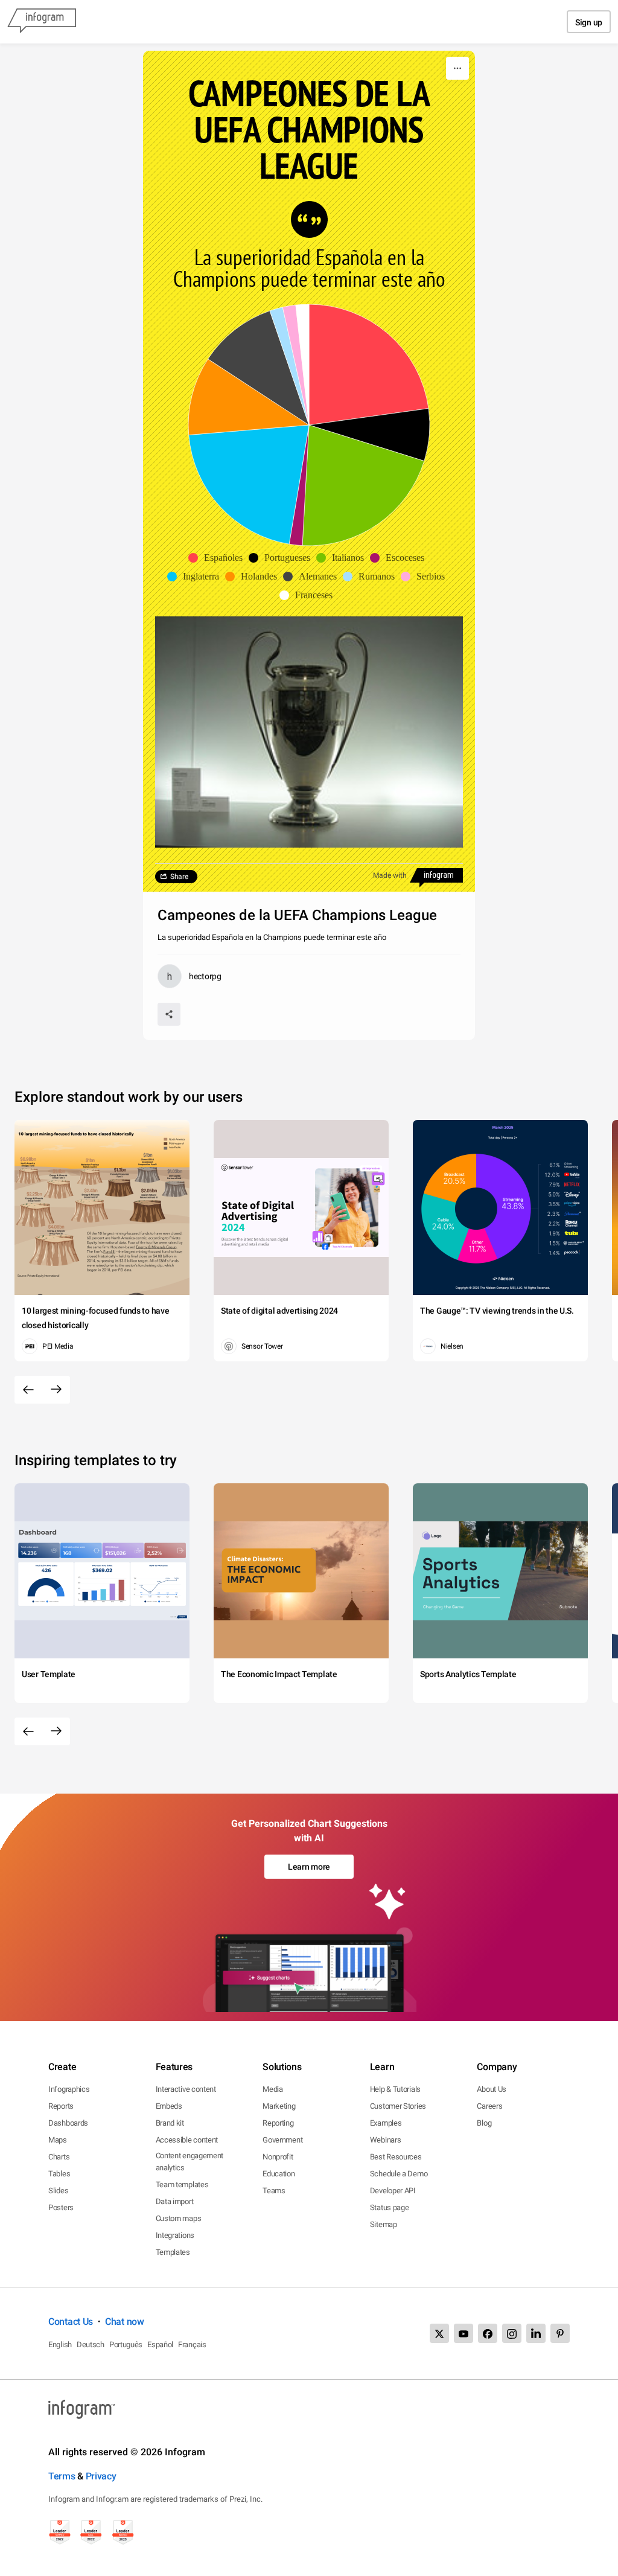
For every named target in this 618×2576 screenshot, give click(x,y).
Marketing (279, 2106)
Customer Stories (398, 2106)
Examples (386, 2123)
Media (273, 2089)
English (60, 2344)
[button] (218, 558)
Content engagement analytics (190, 2162)
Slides (58, 2191)
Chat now (125, 2322)
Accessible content (187, 2140)
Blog (484, 2123)
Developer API (393, 2191)
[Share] (169, 1014)
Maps (58, 2140)
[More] (457, 68)
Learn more (309, 1867)
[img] (369, 365)
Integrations (175, 2235)
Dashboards (68, 2123)
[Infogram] (42, 22)
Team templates (182, 2184)
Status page (390, 2207)
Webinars (386, 2140)
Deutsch (91, 2344)
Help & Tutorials (395, 2089)
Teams (274, 2191)
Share (179, 877)
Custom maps (179, 2218)
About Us (492, 2089)
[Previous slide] (28, 1390)
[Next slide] (56, 1390)
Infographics (69, 2089)
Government (282, 2140)
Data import (175, 2201)
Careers (489, 2106)
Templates (173, 2252)
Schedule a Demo (399, 2174)
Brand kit (170, 2123)
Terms (62, 2476)
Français (192, 2344)
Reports (61, 2106)
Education (279, 2174)
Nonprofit (278, 2157)
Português (126, 2344)
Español (160, 2344)
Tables (59, 2174)
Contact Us (71, 2322)
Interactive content (186, 2089)
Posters (61, 2207)
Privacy (101, 2476)
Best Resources (396, 2157)
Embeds (169, 2106)
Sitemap (384, 2224)
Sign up (589, 22)
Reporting (278, 2123)
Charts (59, 2157)
